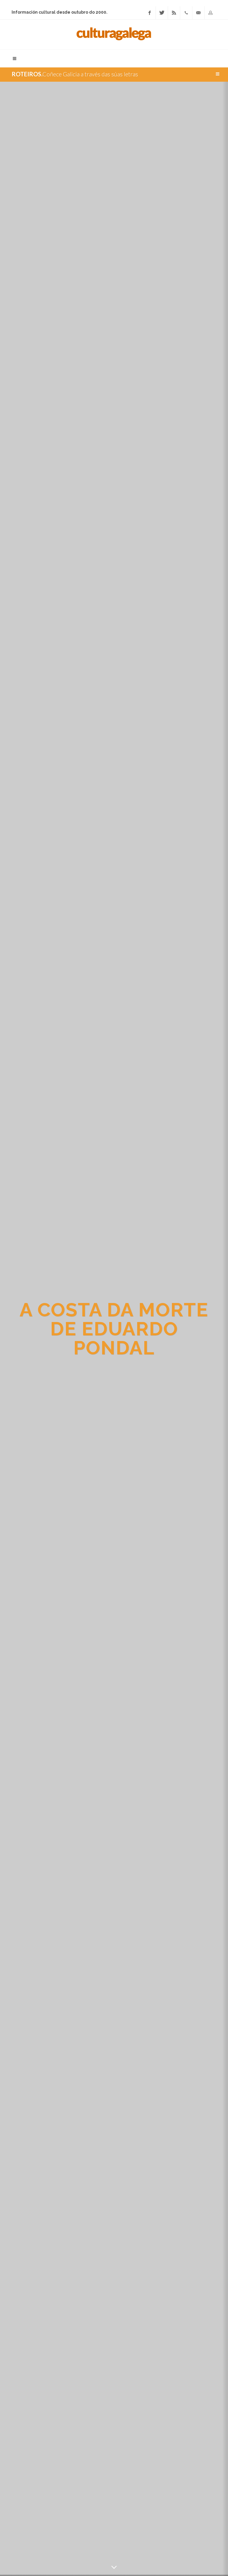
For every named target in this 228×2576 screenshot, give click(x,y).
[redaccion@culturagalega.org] (198, 13)
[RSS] (174, 13)
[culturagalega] (114, 34)
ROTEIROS (26, 74)
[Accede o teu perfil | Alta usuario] (210, 13)
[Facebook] (150, 13)
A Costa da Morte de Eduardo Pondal (114, 1329)
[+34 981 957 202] (186, 13)
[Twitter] (162, 13)
